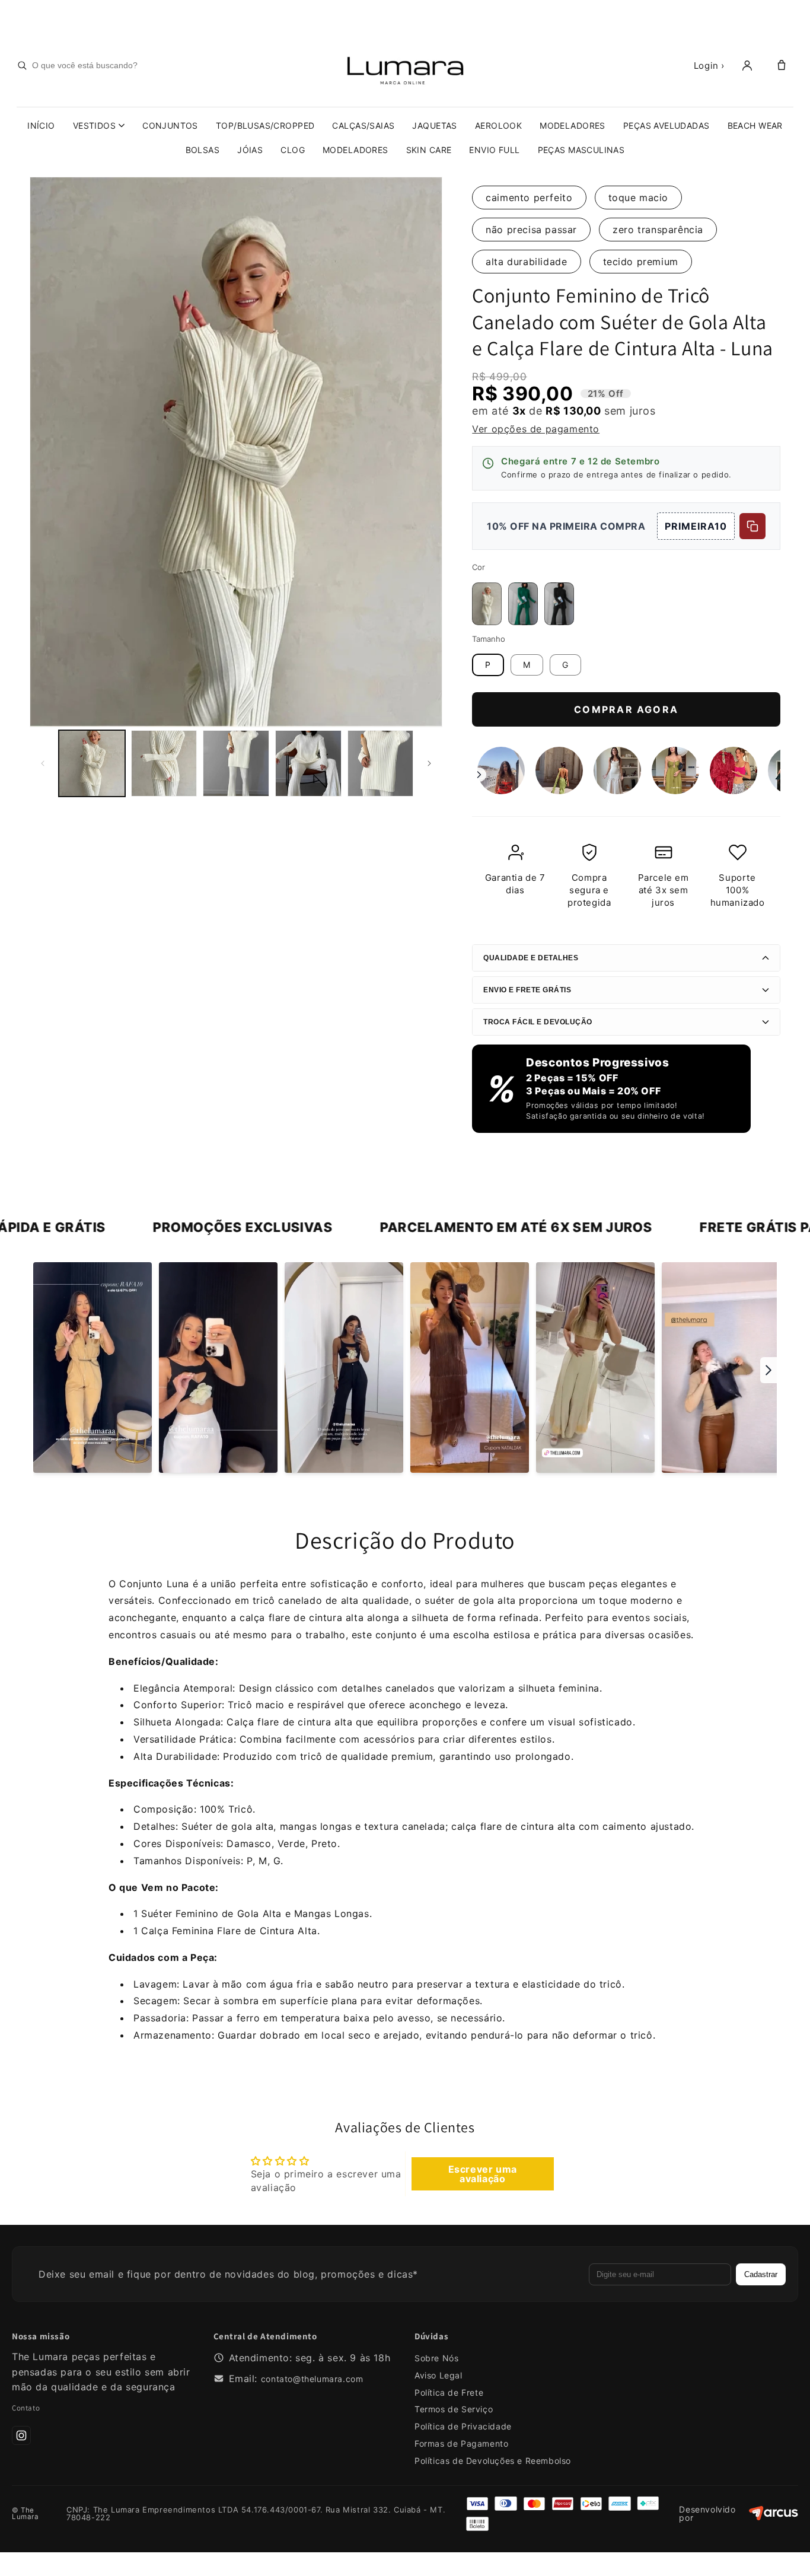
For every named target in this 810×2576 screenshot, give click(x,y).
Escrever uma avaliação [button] (483, 2174)
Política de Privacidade (463, 2426)
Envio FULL (494, 150)
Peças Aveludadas (667, 125)
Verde (523, 587)
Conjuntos (170, 125)
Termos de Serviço (454, 2409)
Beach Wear (755, 125)
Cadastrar (761, 2274)
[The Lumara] (405, 65)
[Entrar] (747, 65)
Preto (559, 587)
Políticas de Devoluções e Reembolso (493, 2461)
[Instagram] (21, 2435)
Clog (293, 150)
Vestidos (94, 125)
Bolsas (203, 150)
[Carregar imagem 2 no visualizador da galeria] (164, 763)
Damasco (487, 587)
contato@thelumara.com (312, 2379)
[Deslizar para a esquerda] (43, 763)
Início (41, 125)
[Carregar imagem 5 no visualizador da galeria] (381, 763)
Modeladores (573, 125)
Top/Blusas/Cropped (265, 125)
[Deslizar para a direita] (429, 763)
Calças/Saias (363, 125)
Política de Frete (449, 2392)
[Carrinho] (782, 65)
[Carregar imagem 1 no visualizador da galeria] (92, 763)
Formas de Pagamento (461, 2443)
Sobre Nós (436, 2358)
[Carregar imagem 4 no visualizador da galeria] (308, 763)
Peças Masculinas (581, 150)
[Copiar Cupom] (752, 526)
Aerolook (498, 125)
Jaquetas (434, 125)
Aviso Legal (439, 2375)
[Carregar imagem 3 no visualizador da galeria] (236, 763)
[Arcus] (774, 2514)
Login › (709, 66)
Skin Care (429, 150)
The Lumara (25, 2514)
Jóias (250, 150)
